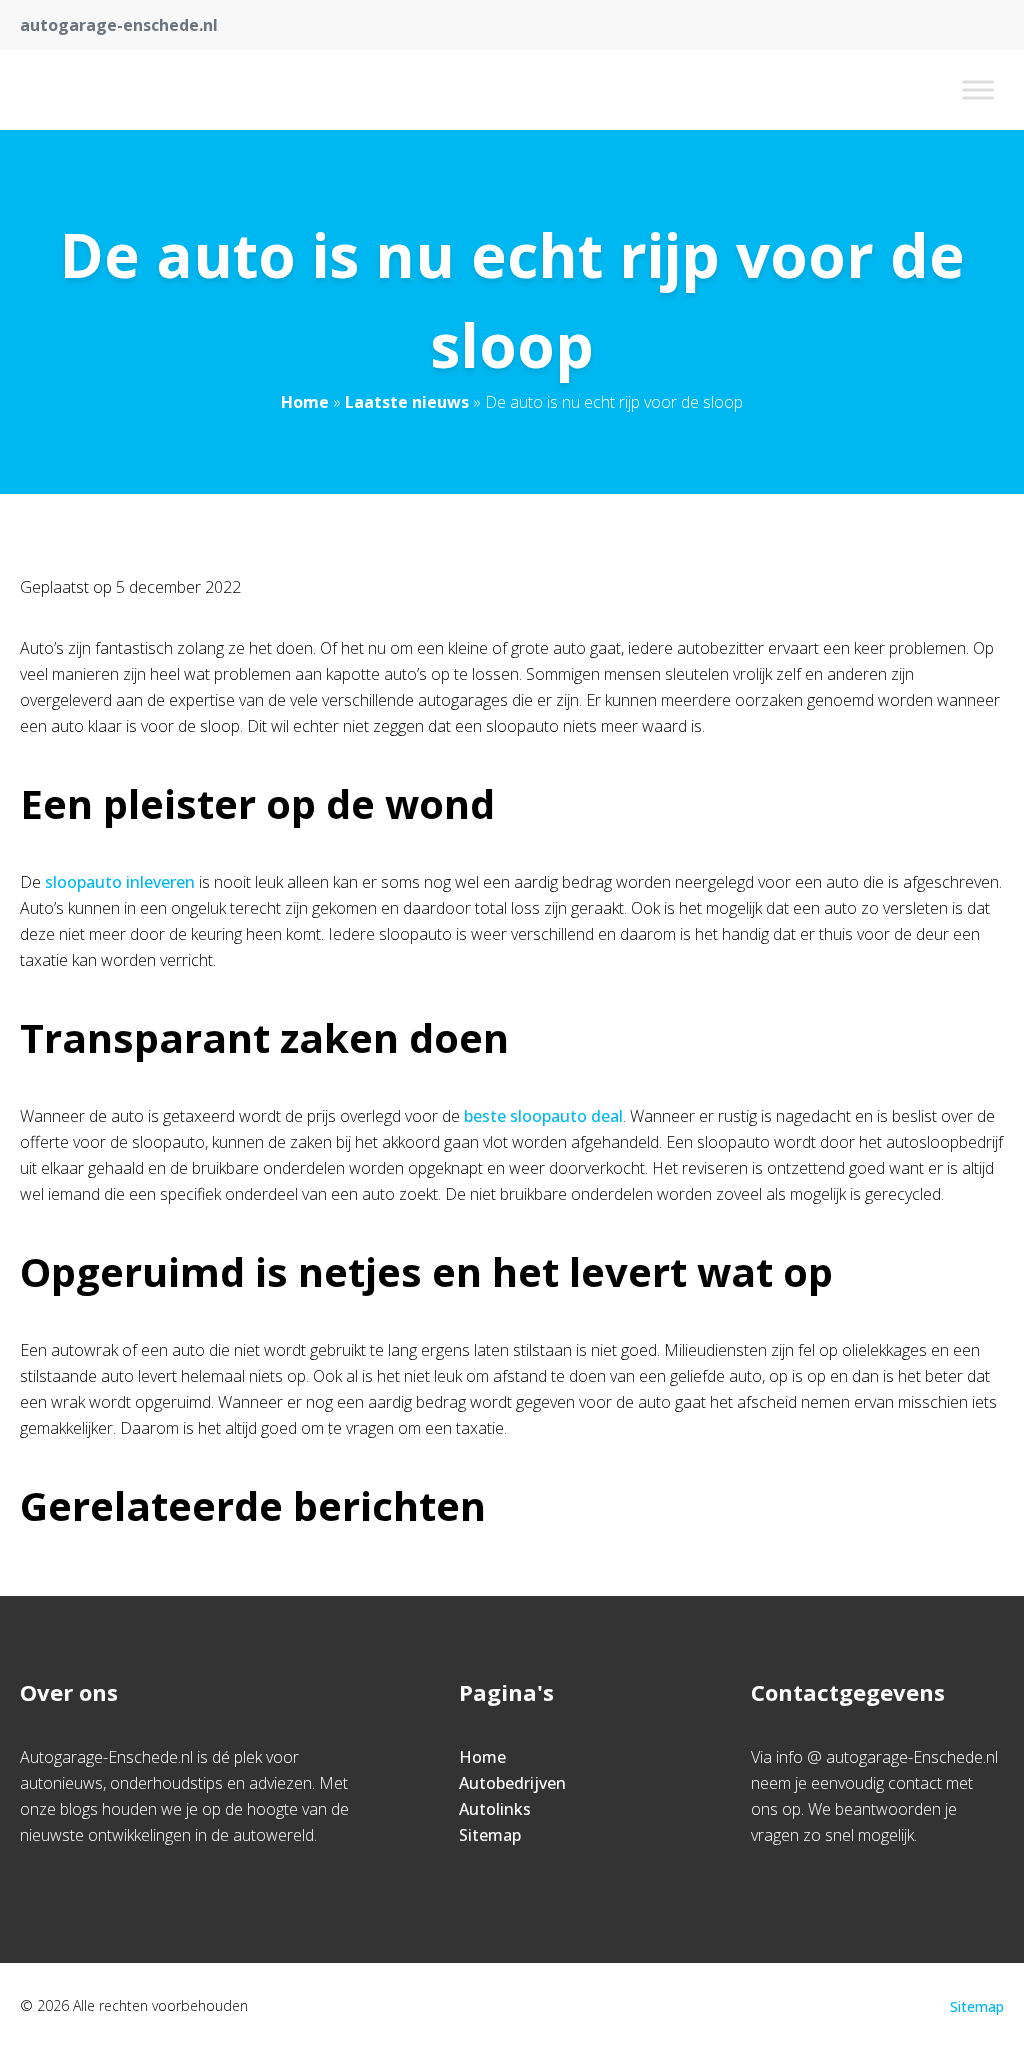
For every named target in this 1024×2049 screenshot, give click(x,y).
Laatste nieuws (407, 402)
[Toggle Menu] (978, 89)
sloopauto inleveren (120, 882)
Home (305, 402)
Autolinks (495, 1809)
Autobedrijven (512, 1783)
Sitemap (490, 1835)
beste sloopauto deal (543, 1116)
